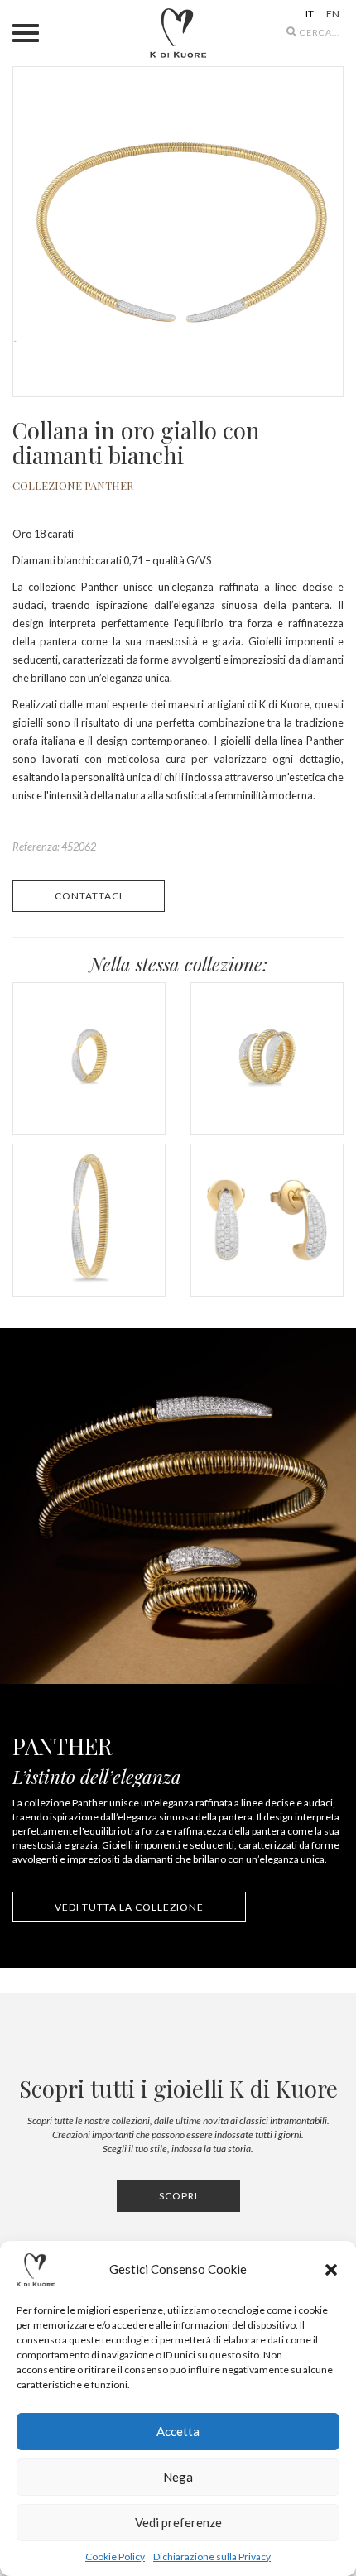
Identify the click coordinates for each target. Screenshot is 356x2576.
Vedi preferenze (178, 2522)
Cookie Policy (115, 2557)
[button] (331, 2270)
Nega (178, 2477)
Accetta (178, 2431)
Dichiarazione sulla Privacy (212, 2557)
